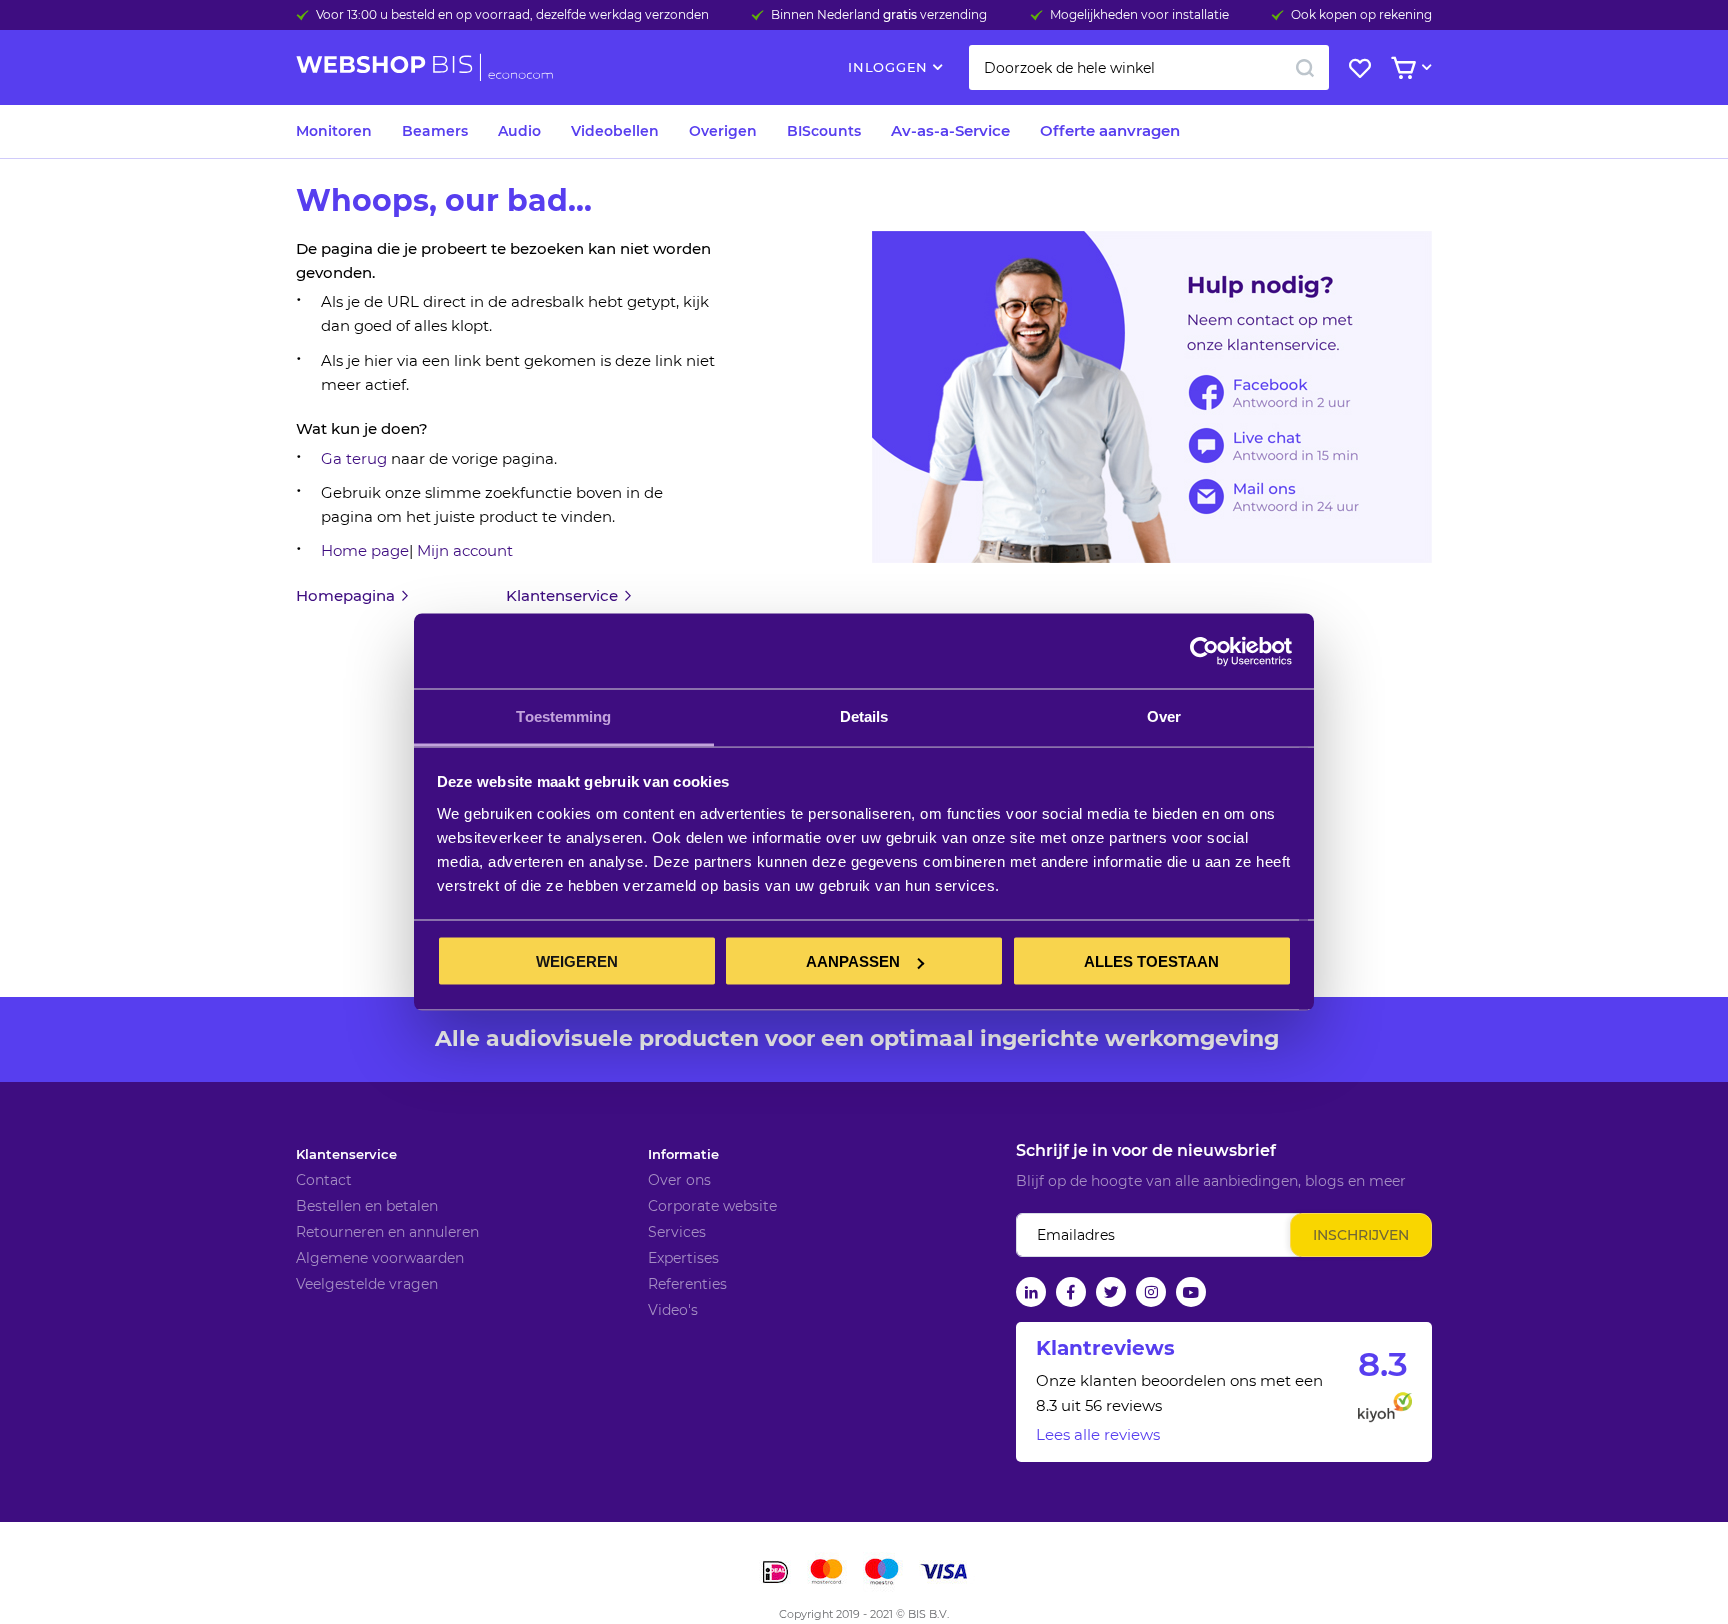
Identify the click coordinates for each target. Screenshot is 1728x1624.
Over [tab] (1164, 716)
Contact (324, 1180)
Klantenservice (346, 1154)
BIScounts (824, 131)
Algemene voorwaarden (380, 1258)
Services (677, 1232)
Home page (365, 550)
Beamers (435, 131)
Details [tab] (864, 716)
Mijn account (465, 550)
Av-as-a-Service (950, 130)
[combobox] (1149, 67)
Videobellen (615, 131)
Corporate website (712, 1206)
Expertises (683, 1258)
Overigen (723, 131)
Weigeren (577, 961)
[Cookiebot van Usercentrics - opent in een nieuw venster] (1204, 651)
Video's (673, 1310)
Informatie (683, 1154)
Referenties (687, 1284)
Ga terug (354, 458)
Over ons (679, 1180)
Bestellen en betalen (367, 1206)
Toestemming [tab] (563, 716)
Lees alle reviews (1098, 1434)
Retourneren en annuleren (387, 1232)
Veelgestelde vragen (367, 1284)
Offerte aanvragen (1110, 130)
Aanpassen (853, 961)
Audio (519, 131)
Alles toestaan (1151, 961)
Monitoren (334, 131)
